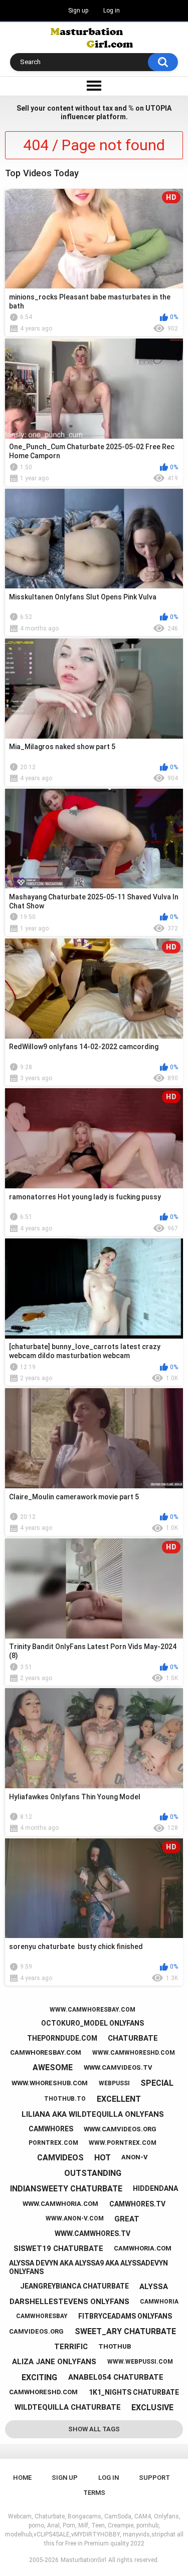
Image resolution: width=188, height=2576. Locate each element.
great (127, 2219)
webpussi (114, 2083)
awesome (53, 2067)
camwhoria (159, 2302)
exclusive (152, 2407)
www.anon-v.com (75, 2218)
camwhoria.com (143, 2248)
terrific (71, 2347)
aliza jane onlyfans (54, 2362)
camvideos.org (36, 2331)
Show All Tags (94, 2429)
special (157, 2083)
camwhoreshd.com (43, 2392)
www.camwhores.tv (92, 2233)
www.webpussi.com (140, 2362)
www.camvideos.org (120, 2129)
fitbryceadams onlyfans (125, 2316)
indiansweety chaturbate (66, 2189)
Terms (94, 2493)
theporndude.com (62, 2038)
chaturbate (133, 2038)
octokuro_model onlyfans (92, 2023)
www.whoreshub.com (50, 2083)
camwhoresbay (42, 2316)
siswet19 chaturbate (58, 2248)
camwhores (51, 2129)
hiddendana (155, 2188)
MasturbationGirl (83, 2560)
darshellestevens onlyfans (69, 2302)
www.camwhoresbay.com (92, 2010)
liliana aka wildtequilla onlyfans (93, 2114)
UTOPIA (158, 108)
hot (103, 2158)
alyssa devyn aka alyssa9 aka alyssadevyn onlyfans (88, 2267)
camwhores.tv (137, 2204)
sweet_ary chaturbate (125, 2331)
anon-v (135, 2157)
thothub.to (65, 2099)
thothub (115, 2346)
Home (22, 2478)
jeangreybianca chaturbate (74, 2286)
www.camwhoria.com (60, 2204)
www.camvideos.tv (118, 2067)
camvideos (60, 2158)
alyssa (154, 2287)
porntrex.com (53, 2143)
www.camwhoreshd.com (134, 2053)
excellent (119, 2099)
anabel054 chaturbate (116, 2377)
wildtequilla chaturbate (68, 2407)
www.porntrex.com (123, 2143)
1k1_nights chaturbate (134, 2392)
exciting (39, 2377)
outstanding (93, 2173)
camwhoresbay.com (46, 2052)
